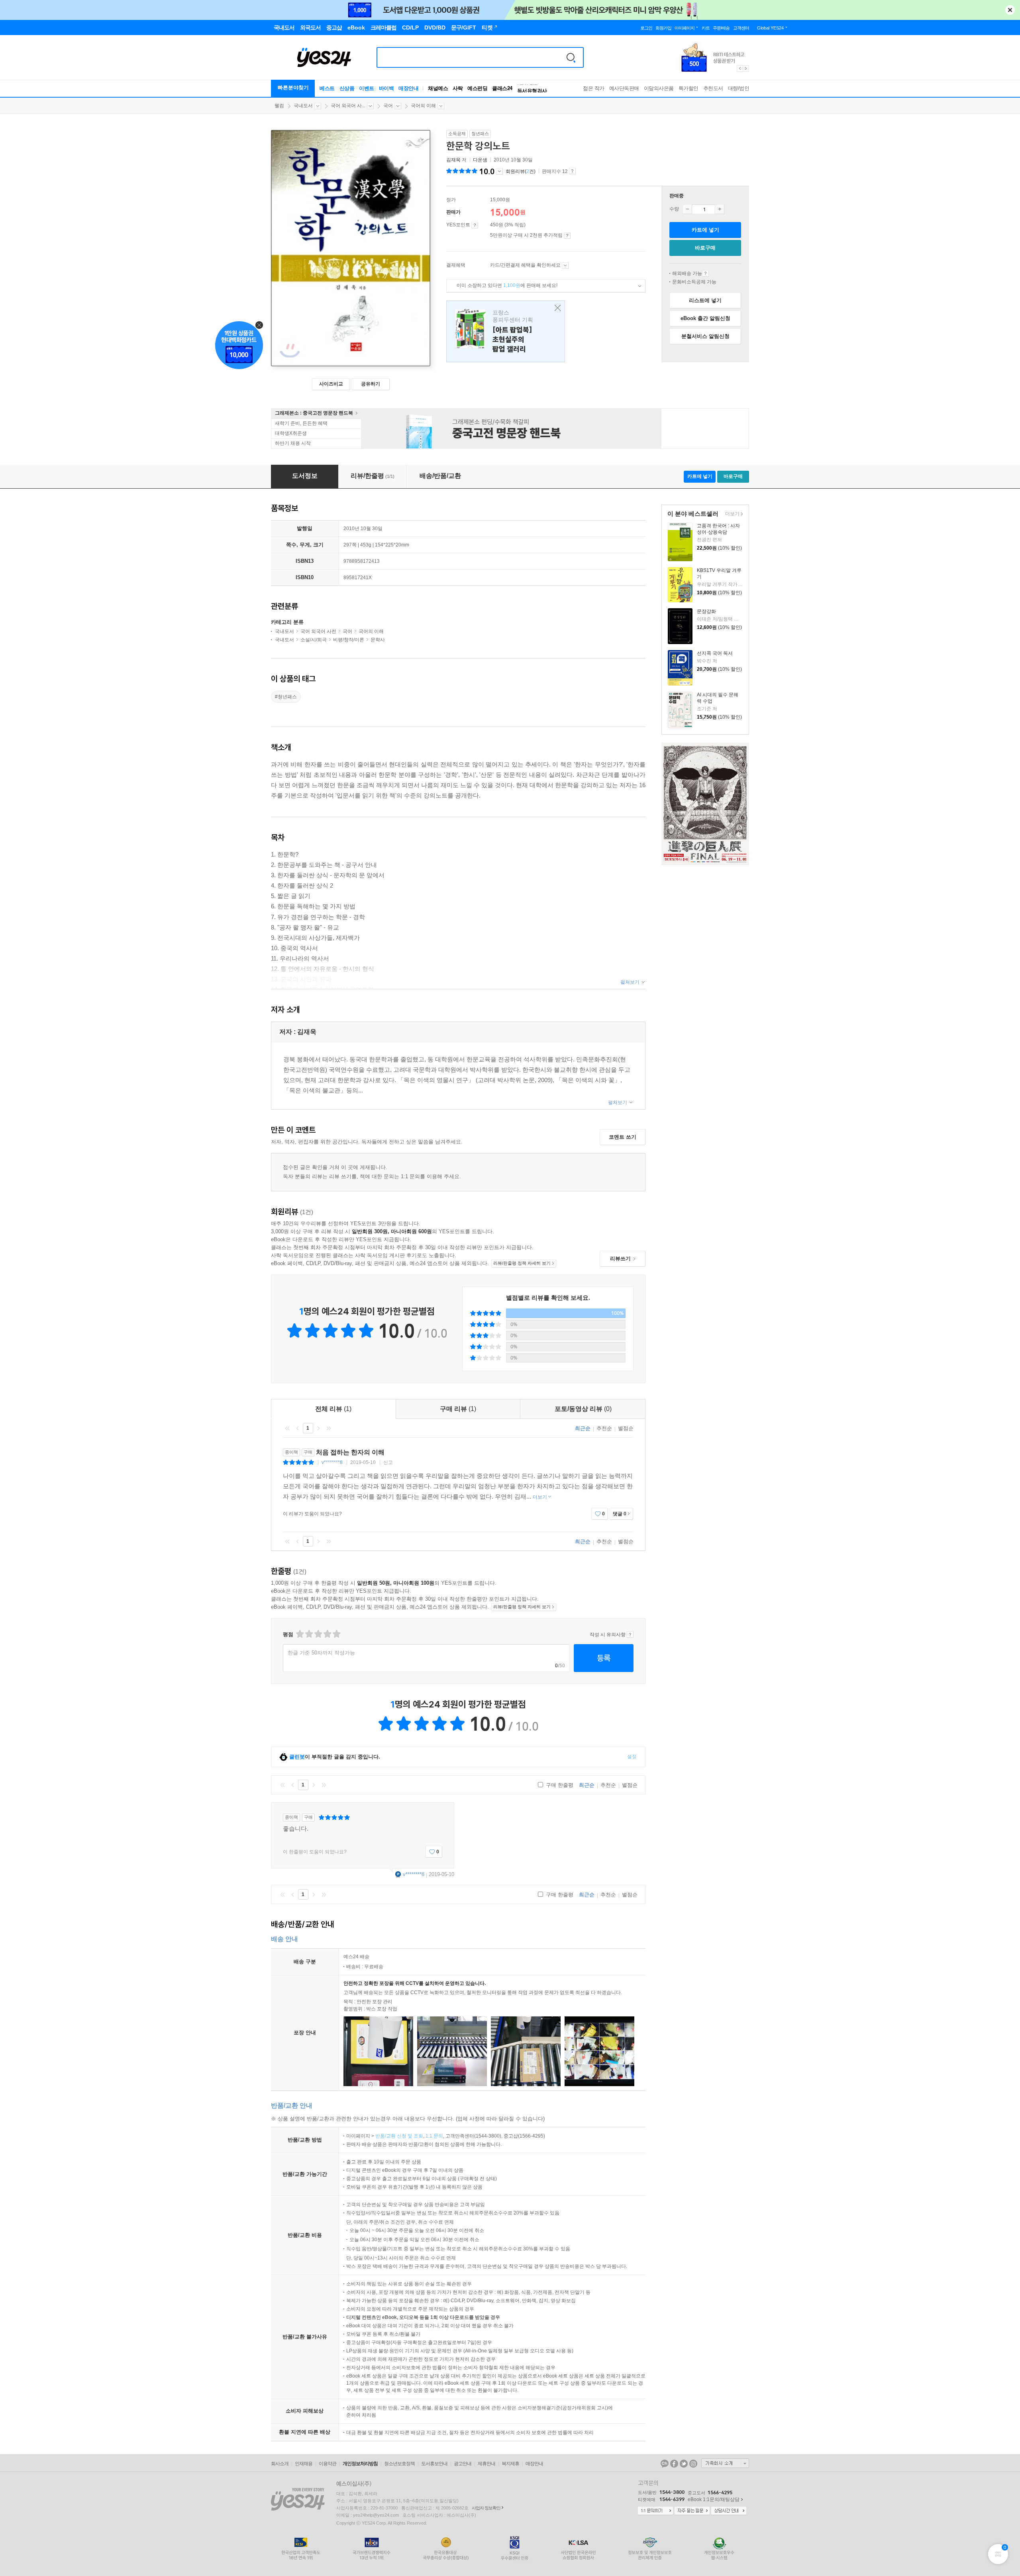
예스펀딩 (477, 88)
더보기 (731, 514)
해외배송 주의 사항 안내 (705, 273)
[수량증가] (720, 209)
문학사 (378, 640)
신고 (388, 1462)
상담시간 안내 (729, 2511)
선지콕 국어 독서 (715, 653)
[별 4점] (309, 1634)
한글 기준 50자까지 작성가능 (321, 1653)
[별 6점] (318, 1634)
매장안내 (408, 88)
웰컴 (279, 106)
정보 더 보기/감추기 (499, 171)
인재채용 (304, 2464)
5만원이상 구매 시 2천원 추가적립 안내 (567, 236)
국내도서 (303, 106)
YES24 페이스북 (674, 2464)
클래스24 (502, 88)
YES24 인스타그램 (693, 2464)
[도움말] (475, 225)
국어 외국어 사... (348, 106)
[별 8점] (327, 1634)
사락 (458, 88)
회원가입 (663, 28)
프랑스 (506, 331)
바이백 (386, 88)
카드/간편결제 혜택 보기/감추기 (565, 265)
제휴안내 (486, 2464)
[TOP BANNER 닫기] (1010, 10)
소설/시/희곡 (314, 640)
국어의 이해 (423, 106)
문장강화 (706, 611)
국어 (388, 106)
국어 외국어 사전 (318, 631)
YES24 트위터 (684, 2464)
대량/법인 (739, 88)
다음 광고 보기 (746, 69)
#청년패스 (286, 697)
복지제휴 (510, 2464)
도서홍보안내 (434, 2464)
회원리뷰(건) (521, 171)
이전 (298, 1428)
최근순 (583, 1428)
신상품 (347, 88)
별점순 (626, 1428)
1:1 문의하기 (655, 2511)
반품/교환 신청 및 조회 (399, 2136)
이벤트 (367, 88)
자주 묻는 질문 (692, 2511)
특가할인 (688, 88)
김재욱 (453, 160)
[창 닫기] (556, 308)
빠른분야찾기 (293, 87)
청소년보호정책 (399, 2464)
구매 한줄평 (559, 1785)
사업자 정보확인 (486, 2508)
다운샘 (480, 160)
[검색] (571, 57)
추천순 (604, 1428)
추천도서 (713, 88)
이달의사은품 (659, 88)
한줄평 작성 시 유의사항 (630, 1635)
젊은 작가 (594, 88)
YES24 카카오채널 (665, 2464)
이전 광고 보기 (739, 69)
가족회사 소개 (725, 2463)
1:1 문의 (434, 2136)
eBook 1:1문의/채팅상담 (714, 2499)
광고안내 (463, 2464)
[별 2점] (299, 1634)
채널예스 (438, 88)
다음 (318, 1428)
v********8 (332, 1462)
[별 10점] (336, 1634)
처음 (287, 1428)
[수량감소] (687, 209)
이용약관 (328, 2464)
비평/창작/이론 (349, 640)
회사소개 (280, 2464)
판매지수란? (572, 171)
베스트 (327, 88)
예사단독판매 (624, 88)
